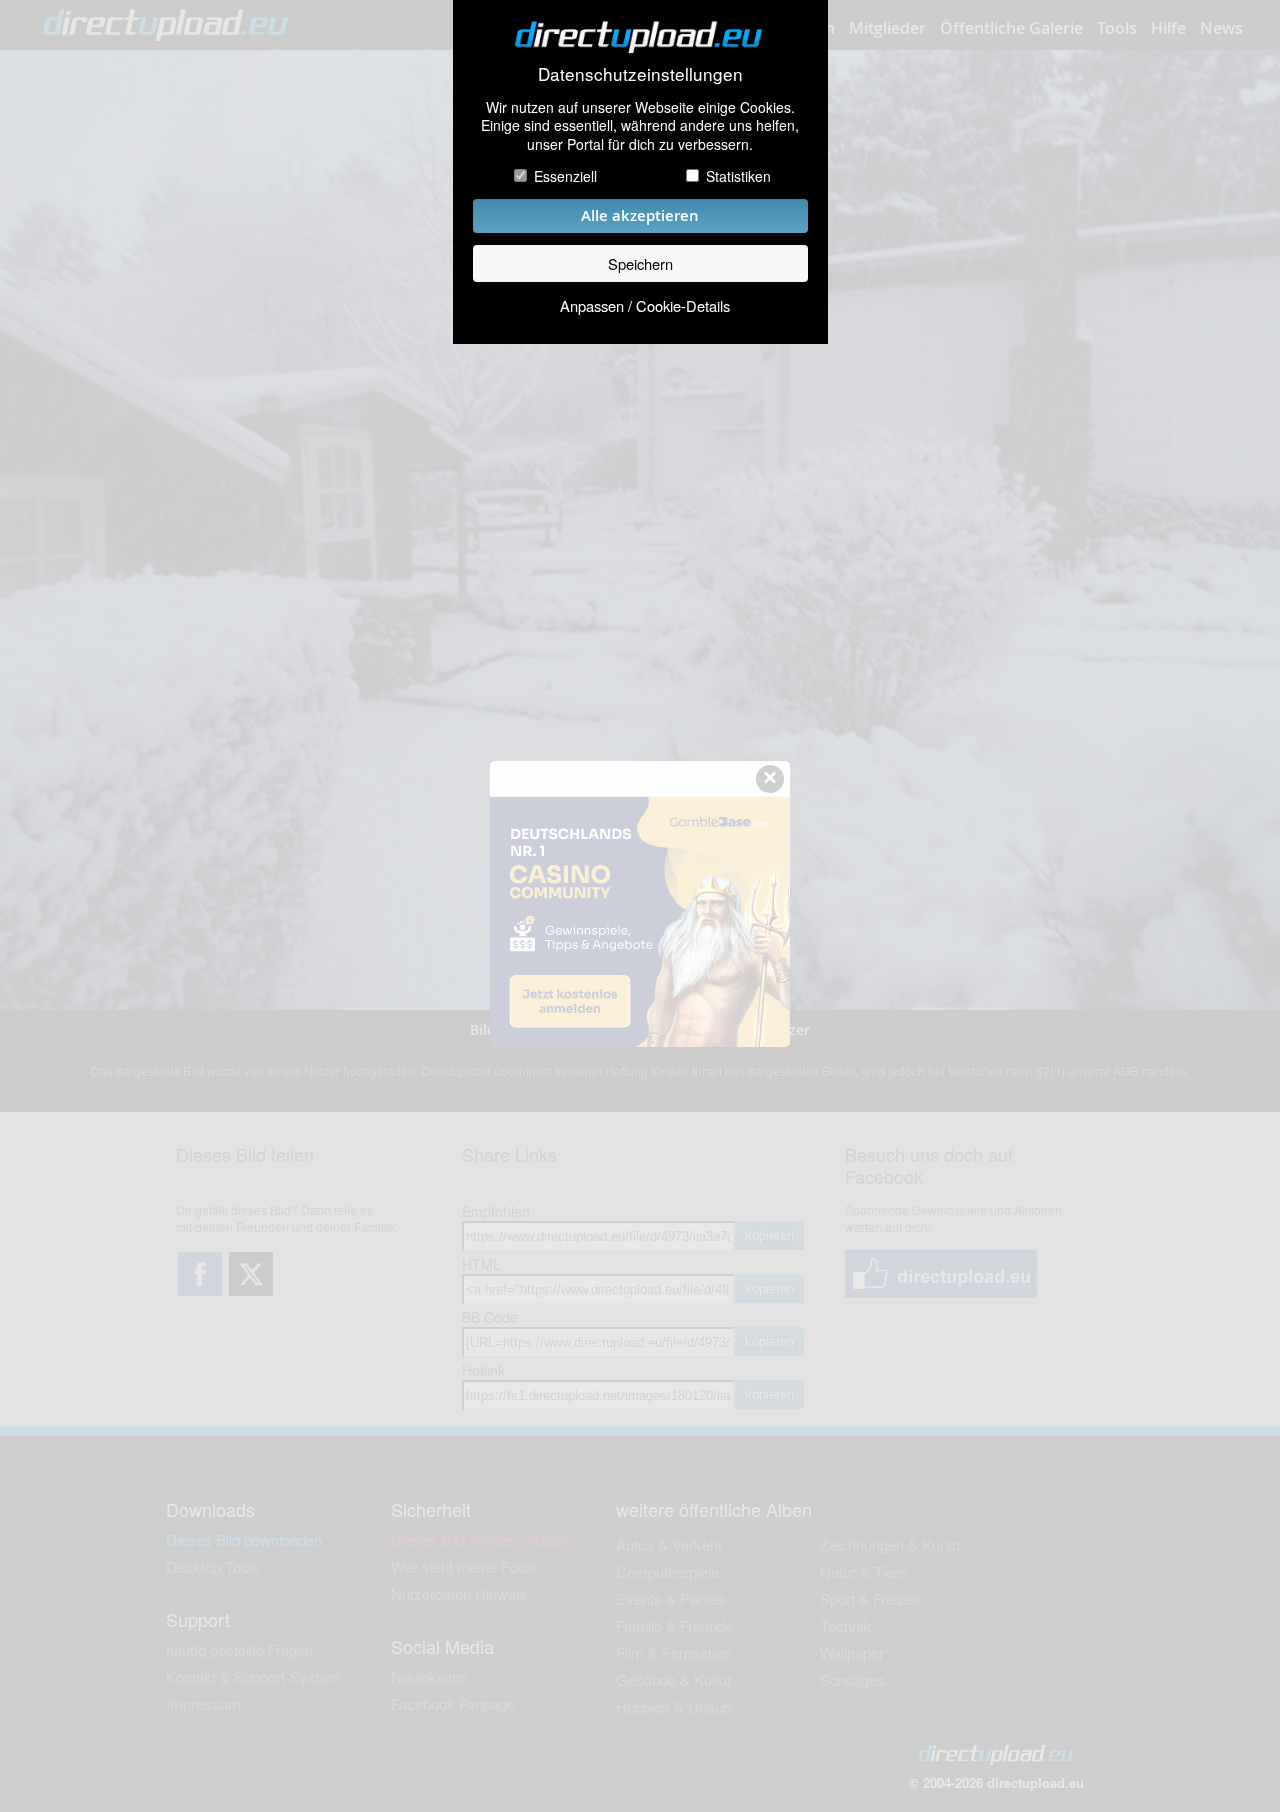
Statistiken (738, 176)
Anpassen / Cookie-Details (645, 305)
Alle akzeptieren (640, 215)
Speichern (640, 263)
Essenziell (565, 176)
